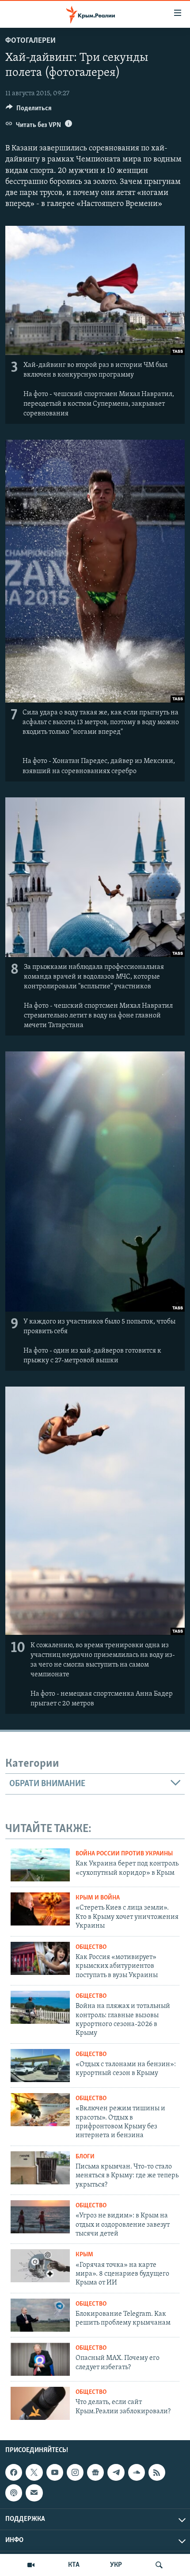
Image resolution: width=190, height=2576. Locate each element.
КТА (74, 2565)
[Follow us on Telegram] (116, 2472)
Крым (84, 2255)
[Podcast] (14, 2493)
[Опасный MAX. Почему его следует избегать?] (40, 2359)
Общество (91, 1947)
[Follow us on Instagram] (75, 2472)
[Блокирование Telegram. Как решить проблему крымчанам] (40, 2315)
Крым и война (98, 1898)
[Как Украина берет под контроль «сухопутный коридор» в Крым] (40, 1865)
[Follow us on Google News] (95, 2472)
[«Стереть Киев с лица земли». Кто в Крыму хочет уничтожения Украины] (40, 1909)
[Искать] (159, 2565)
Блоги (85, 2157)
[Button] (29, 110)
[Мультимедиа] (31, 2565)
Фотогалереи (30, 41)
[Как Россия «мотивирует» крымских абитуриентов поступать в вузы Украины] (40, 1958)
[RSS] (157, 2472)
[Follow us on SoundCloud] (137, 2472)
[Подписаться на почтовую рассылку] (34, 2493)
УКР (116, 2565)
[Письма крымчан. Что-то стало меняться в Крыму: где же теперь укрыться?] (40, 2168)
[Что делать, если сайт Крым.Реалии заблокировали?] (40, 2403)
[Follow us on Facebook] (14, 2472)
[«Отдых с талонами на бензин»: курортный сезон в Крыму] (40, 2066)
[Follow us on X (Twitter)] (34, 2472)
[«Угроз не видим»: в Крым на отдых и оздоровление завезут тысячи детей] (40, 2217)
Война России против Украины (124, 1854)
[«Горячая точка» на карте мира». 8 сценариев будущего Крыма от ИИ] (40, 2266)
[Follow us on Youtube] (55, 2472)
